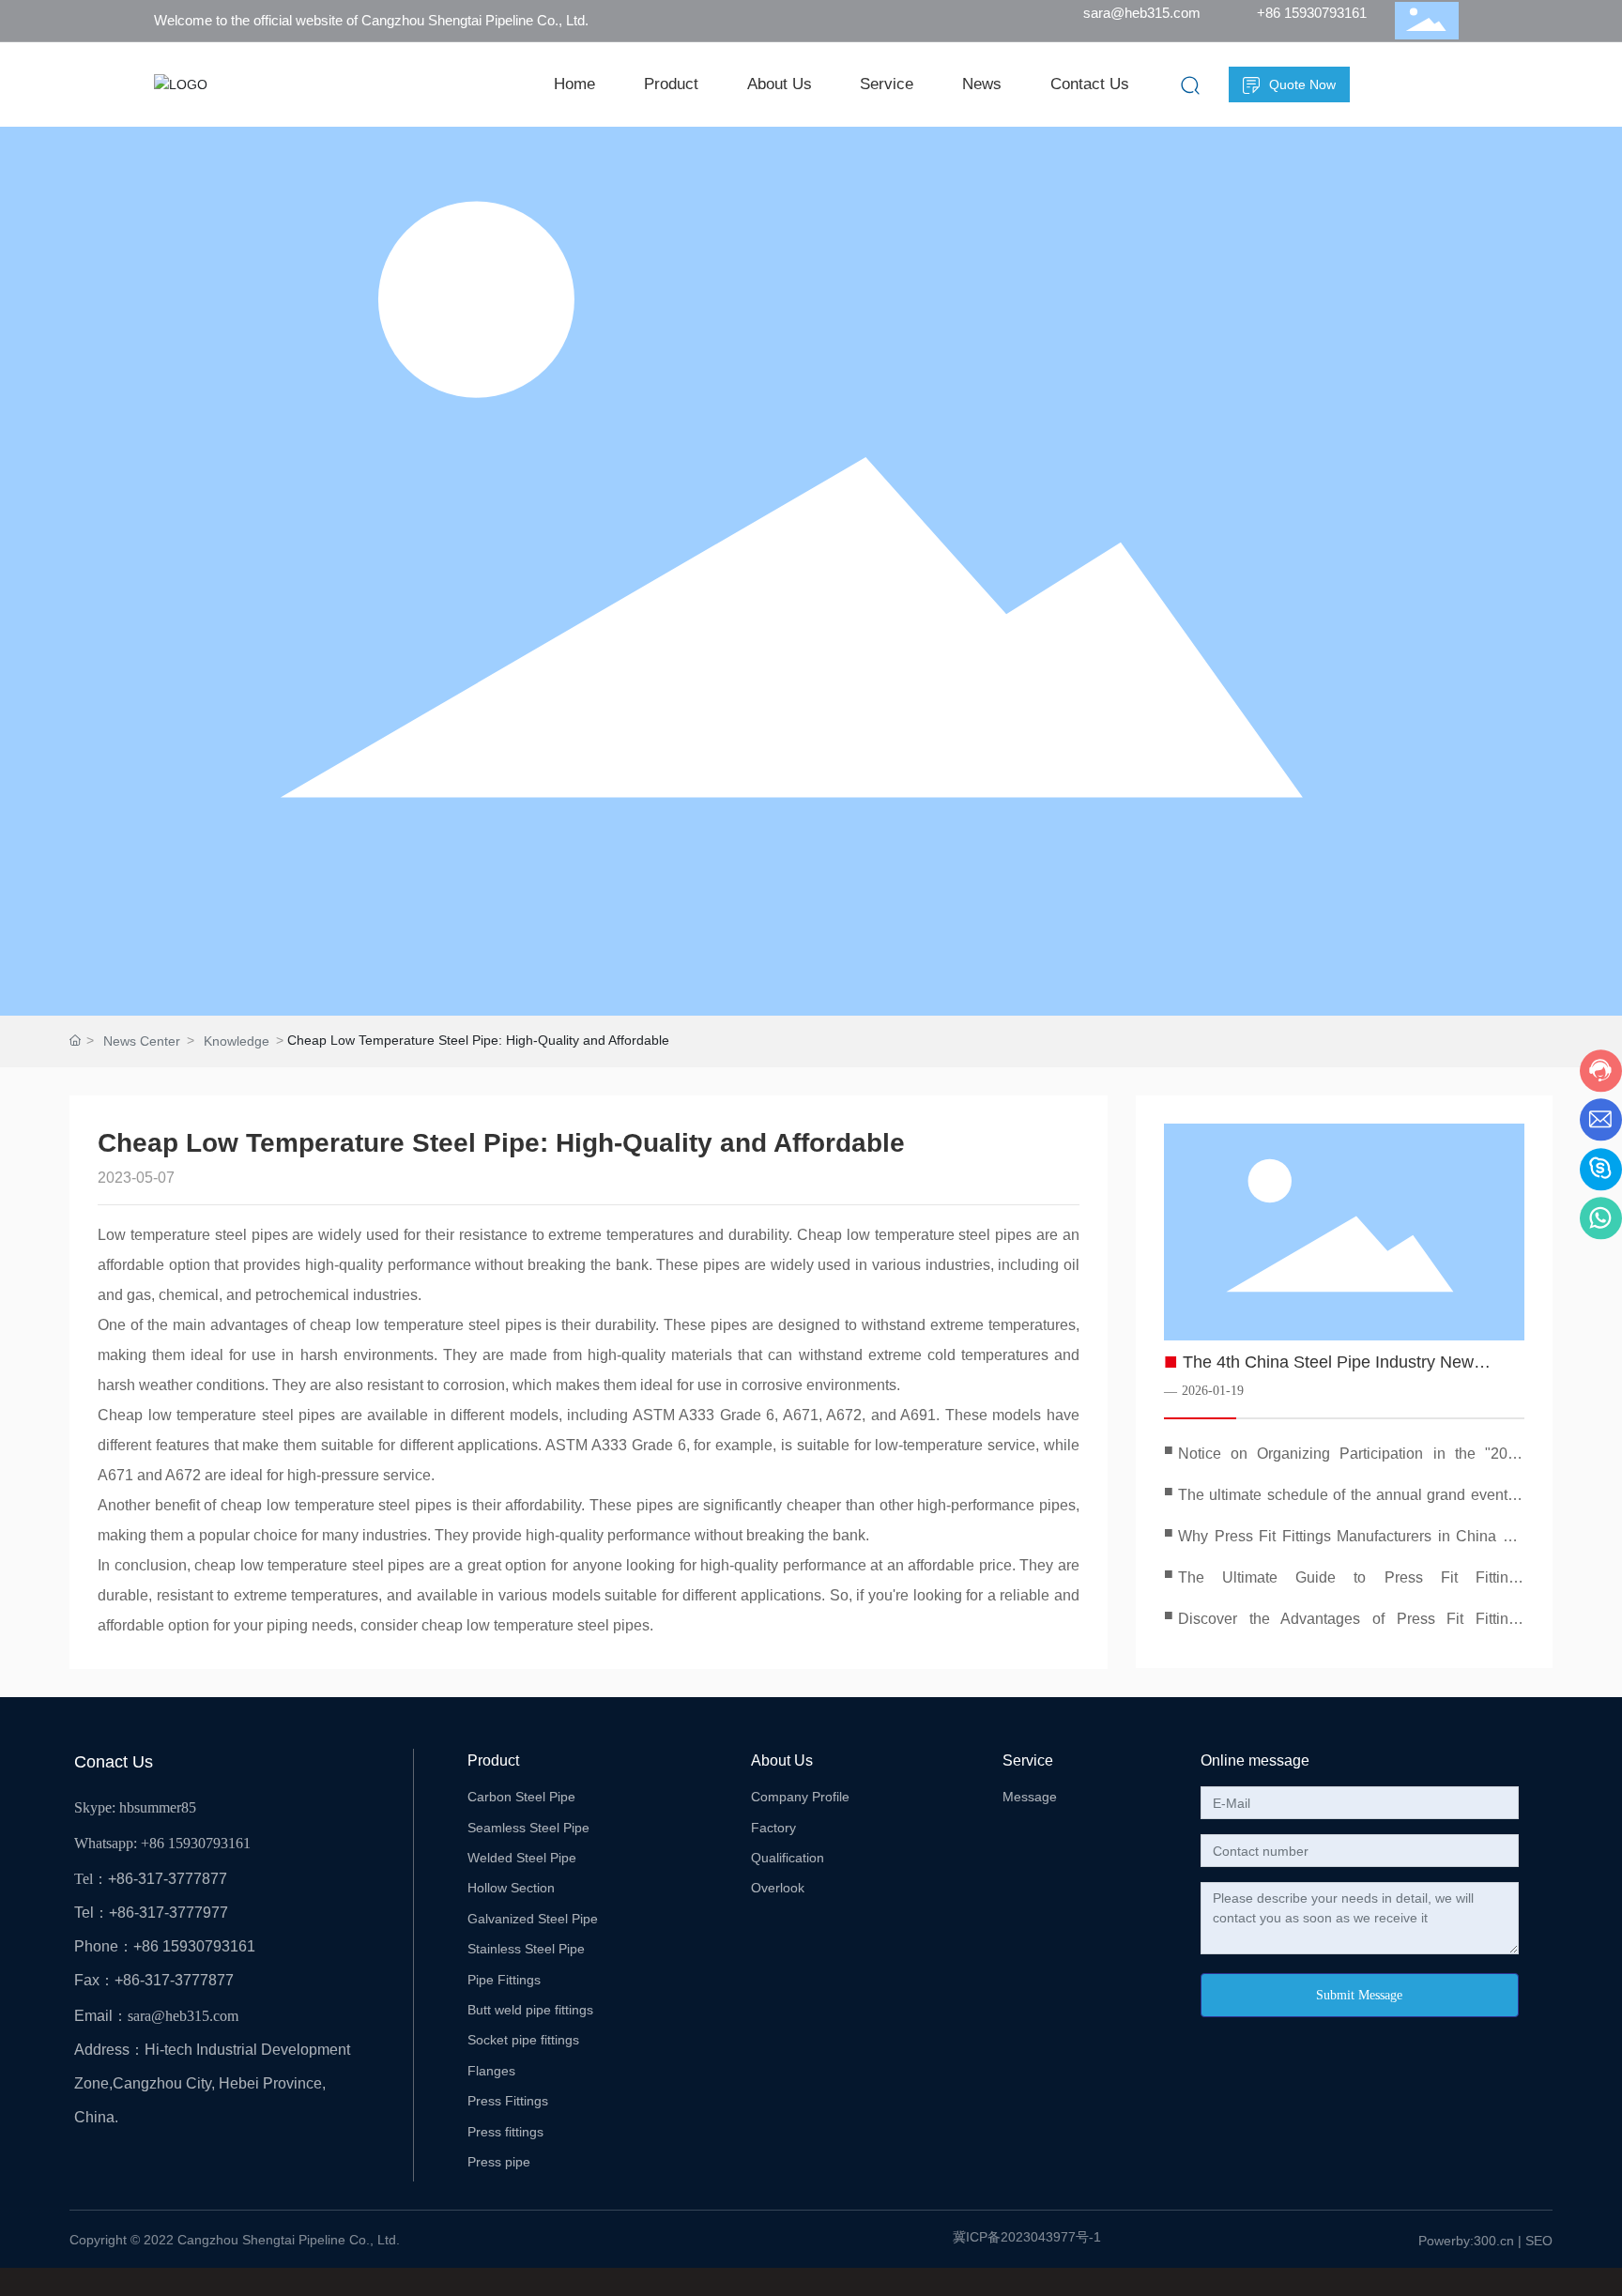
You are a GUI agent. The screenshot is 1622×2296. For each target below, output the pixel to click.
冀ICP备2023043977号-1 (1027, 2237)
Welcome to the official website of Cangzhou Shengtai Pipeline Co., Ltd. (371, 20)
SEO (1539, 2241)
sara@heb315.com (1142, 13)
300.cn (1494, 2241)
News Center (142, 1041)
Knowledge (237, 1041)
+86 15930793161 (1312, 13)
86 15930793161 (200, 1843)
